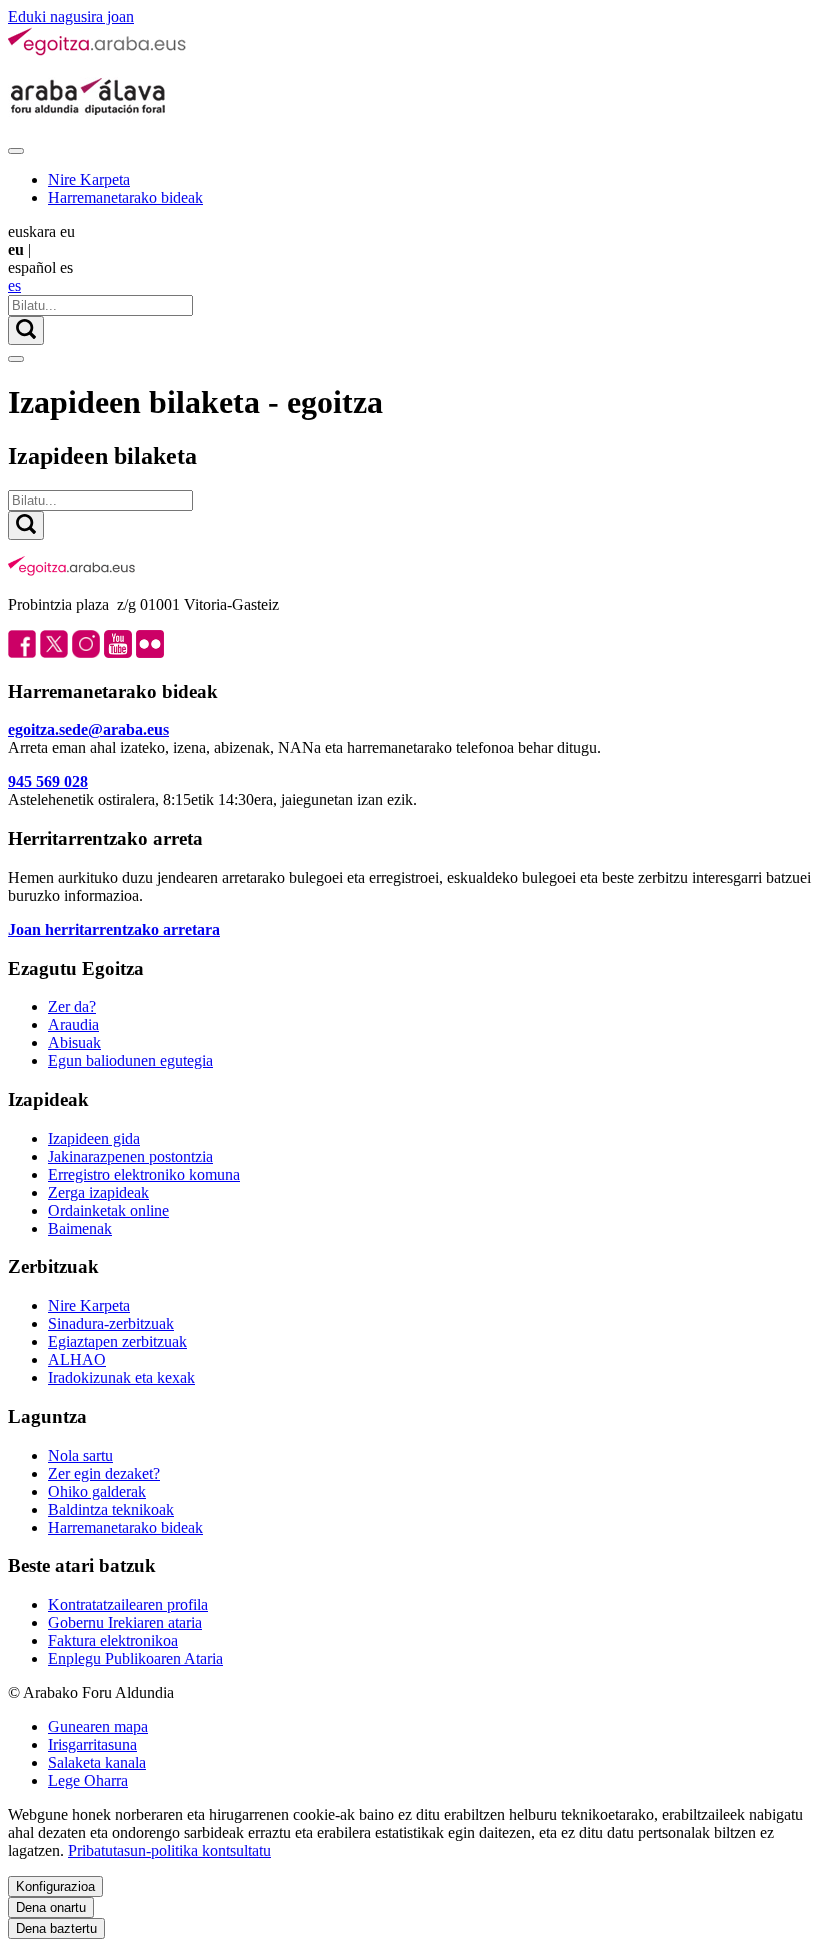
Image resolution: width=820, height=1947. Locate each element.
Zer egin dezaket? (104, 1473)
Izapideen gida (94, 1138)
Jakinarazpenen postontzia (130, 1156)
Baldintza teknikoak (111, 1509)
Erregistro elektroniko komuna (144, 1174)
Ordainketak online (108, 1210)
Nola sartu (80, 1455)
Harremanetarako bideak (125, 197)
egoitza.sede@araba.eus (88, 729)
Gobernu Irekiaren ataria (125, 1622)
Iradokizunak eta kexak (121, 1377)
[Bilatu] (26, 330)
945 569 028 (48, 781)
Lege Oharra (88, 1780)
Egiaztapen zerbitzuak (117, 1341)
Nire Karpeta (89, 179)
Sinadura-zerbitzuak (111, 1323)
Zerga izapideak (98, 1192)
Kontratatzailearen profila (128, 1604)
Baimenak (80, 1228)
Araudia (73, 1024)
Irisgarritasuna (92, 1744)
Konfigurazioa (55, 1886)
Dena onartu (51, 1907)
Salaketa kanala (97, 1762)
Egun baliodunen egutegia (130, 1060)
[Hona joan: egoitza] (98, 51)
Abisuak (74, 1042)
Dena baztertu (56, 1928)
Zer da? (72, 1006)
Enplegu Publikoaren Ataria (135, 1658)
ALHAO (77, 1359)
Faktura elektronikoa (113, 1640)
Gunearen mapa (98, 1726)
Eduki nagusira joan (71, 16)
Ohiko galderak (97, 1491)
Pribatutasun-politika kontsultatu (169, 1850)
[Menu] (16, 151)
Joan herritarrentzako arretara (114, 929)
